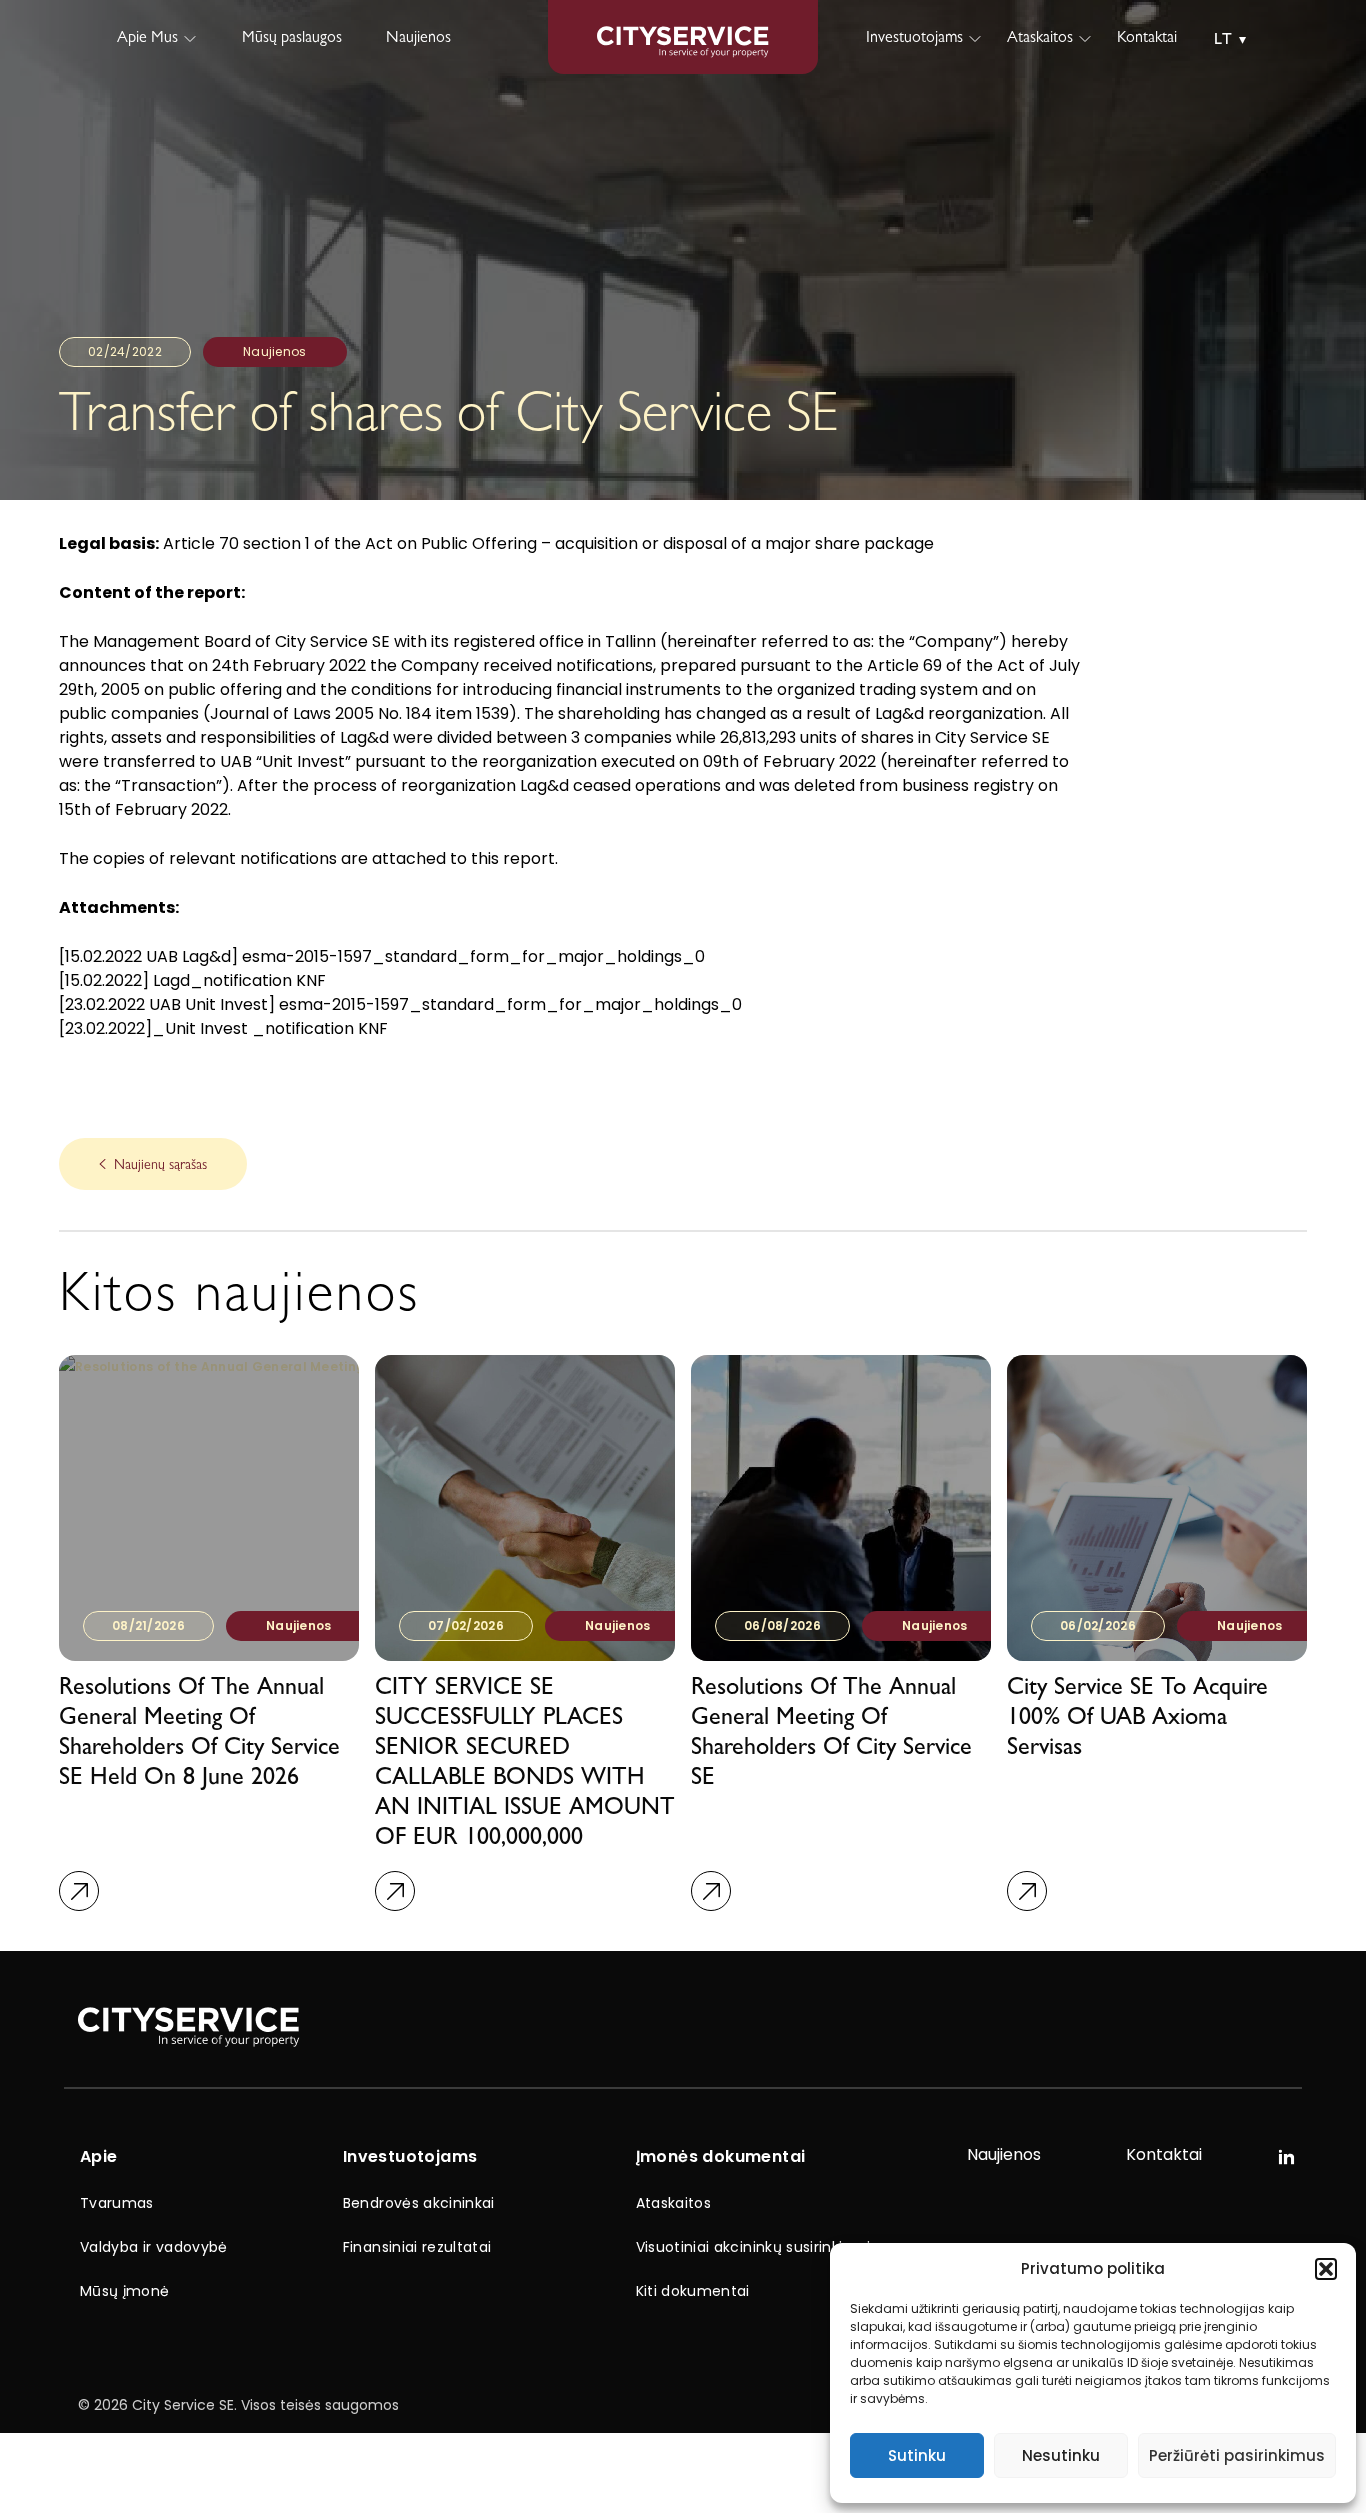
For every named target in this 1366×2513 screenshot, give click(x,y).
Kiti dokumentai (693, 2291)
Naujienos (418, 39)
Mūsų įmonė (125, 2291)
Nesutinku (1061, 2455)
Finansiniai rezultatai (417, 2247)
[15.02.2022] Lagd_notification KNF (192, 980)
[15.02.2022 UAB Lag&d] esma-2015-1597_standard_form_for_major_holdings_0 (382, 956)
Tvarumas (117, 2203)
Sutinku (917, 2455)
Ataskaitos (1040, 39)
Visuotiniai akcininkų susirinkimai (753, 2247)
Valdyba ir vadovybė (154, 2247)
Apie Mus (147, 39)
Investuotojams (914, 39)
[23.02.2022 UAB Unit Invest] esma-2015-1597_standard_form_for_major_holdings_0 (400, 1004)
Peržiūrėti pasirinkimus (1237, 2455)
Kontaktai (1147, 39)
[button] (1326, 2269)
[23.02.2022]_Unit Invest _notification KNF (223, 1028)
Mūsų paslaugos (292, 39)
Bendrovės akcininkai (419, 2203)
